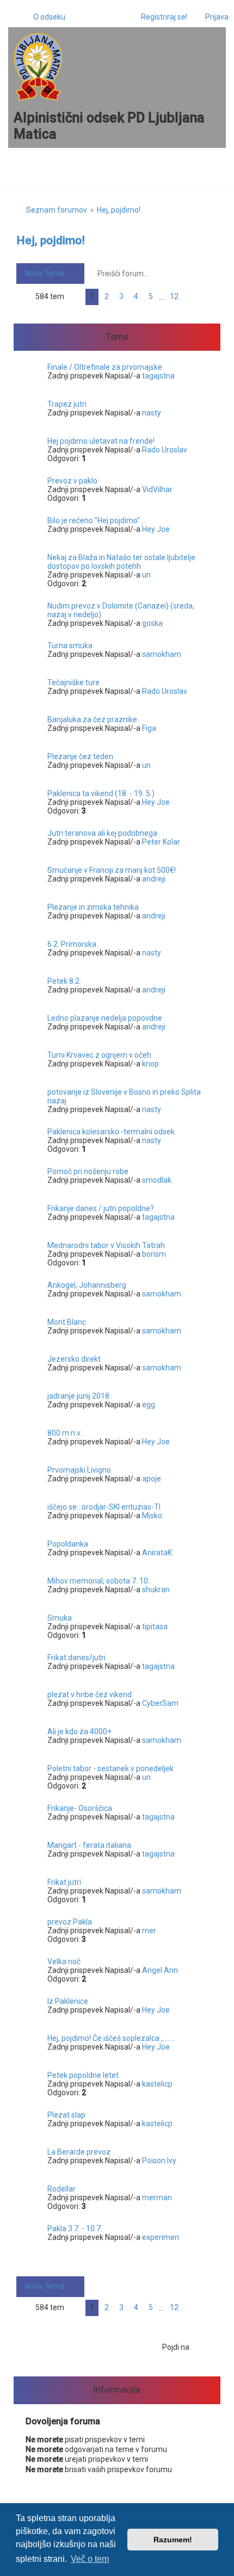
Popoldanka (68, 1544)
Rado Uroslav (165, 450)
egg (149, 1405)
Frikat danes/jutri (76, 1658)
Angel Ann (160, 1970)
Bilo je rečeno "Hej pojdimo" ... (97, 520)
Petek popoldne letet (83, 2075)
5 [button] (151, 296)
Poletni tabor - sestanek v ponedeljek (110, 1768)
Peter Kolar (161, 842)
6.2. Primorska (72, 944)
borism (154, 1254)
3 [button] (121, 296)
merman (157, 2198)
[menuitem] (44, 17)
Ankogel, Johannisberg (87, 1285)
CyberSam (160, 1703)
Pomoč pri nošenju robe (88, 1171)
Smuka (60, 1618)
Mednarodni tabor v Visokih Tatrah (106, 1245)
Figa (149, 728)
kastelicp (157, 2084)
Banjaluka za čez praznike (92, 719)
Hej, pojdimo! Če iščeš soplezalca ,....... (111, 2038)
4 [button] (136, 296)
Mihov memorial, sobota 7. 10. (98, 1581)
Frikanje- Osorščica (80, 1808)
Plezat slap (66, 2115)
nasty (152, 413)
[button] (75, 297)
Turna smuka (70, 645)
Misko (152, 1516)
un (146, 575)
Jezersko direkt (74, 1359)
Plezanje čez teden (80, 756)
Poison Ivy (159, 2161)
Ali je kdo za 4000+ (79, 1731)
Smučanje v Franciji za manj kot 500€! (112, 870)
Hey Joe (156, 529)
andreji (154, 879)
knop (150, 1064)
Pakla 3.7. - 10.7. (75, 2229)
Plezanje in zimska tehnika (93, 907)
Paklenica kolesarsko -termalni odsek (111, 1132)
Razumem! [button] (173, 2540)
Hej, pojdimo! (51, 240)
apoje (152, 1479)
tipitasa (155, 1627)
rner (149, 1931)
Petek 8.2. (64, 981)
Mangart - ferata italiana (89, 1845)
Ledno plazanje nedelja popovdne (105, 1018)
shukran (156, 1590)
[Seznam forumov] (38, 67)
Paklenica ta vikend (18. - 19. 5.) (101, 793)
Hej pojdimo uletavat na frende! (101, 441)
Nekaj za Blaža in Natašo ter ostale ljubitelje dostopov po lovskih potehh (121, 562)
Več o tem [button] (90, 2559)
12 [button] (174, 296)
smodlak (157, 1180)
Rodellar (61, 2189)
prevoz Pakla (70, 1922)
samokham (162, 654)
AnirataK (157, 1553)
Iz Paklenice (68, 2001)
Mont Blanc (67, 1322)
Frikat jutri (64, 1882)
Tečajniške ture (73, 682)
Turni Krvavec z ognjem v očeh (99, 1055)
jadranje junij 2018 (78, 1396)
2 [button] (107, 296)
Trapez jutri (67, 404)
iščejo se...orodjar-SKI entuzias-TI (104, 1507)
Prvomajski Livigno (79, 1470)
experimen (161, 2237)
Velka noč (64, 1962)
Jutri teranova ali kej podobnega (102, 833)
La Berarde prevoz (79, 2152)
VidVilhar (157, 489)
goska (152, 623)
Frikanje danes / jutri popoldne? (101, 1208)
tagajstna (158, 376)
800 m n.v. (64, 1433)
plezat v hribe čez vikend (90, 1694)
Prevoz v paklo (72, 481)
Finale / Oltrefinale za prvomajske (105, 367)
